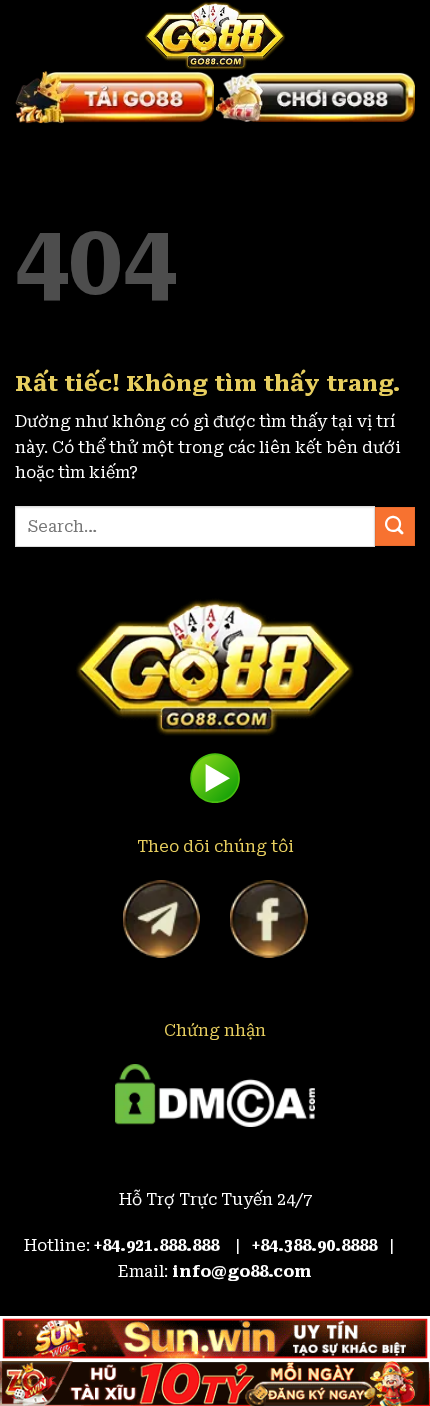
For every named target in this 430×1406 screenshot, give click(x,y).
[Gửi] (395, 526)
